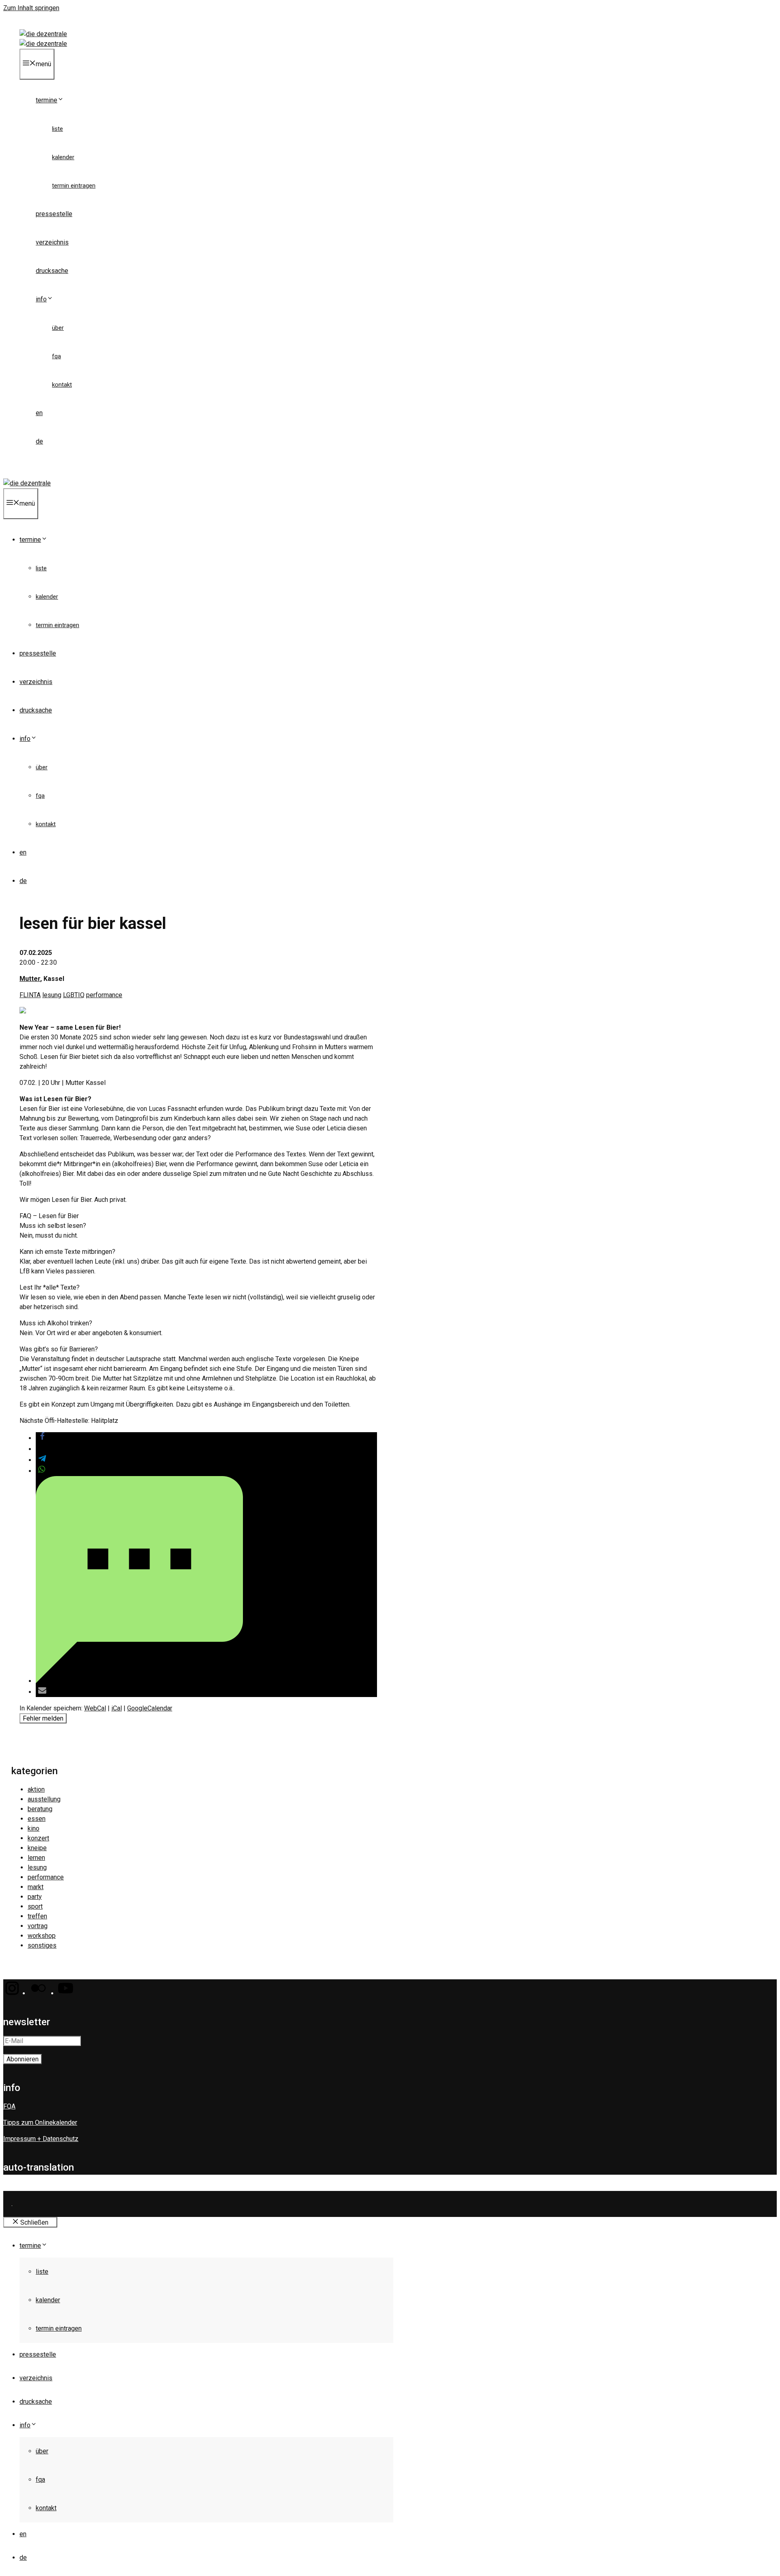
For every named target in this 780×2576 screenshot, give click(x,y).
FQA (56, 356)
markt (36, 1887)
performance (104, 995)
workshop (42, 1936)
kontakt (62, 385)
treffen (37, 1916)
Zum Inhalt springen (31, 8)
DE (39, 441)
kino (34, 1828)
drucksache (52, 271)
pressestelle (54, 214)
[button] (42, 1438)
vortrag (38, 1926)
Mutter (30, 979)
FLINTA (30, 995)
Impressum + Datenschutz (41, 2139)
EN (39, 413)
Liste (57, 129)
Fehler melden (43, 1718)
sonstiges (42, 1945)
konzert (38, 1838)
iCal (117, 1708)
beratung (40, 1809)
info (41, 299)
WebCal (95, 1708)
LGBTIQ (74, 995)
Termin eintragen (74, 186)
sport (35, 1906)
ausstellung (44, 1799)
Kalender (63, 157)
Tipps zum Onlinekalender (40, 2122)
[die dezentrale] (43, 44)
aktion (36, 1789)
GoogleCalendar (150, 1708)
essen (37, 1819)
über (58, 328)
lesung (52, 995)
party (35, 1897)
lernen (36, 1858)
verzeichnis (52, 242)
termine (47, 100)
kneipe (37, 1848)
